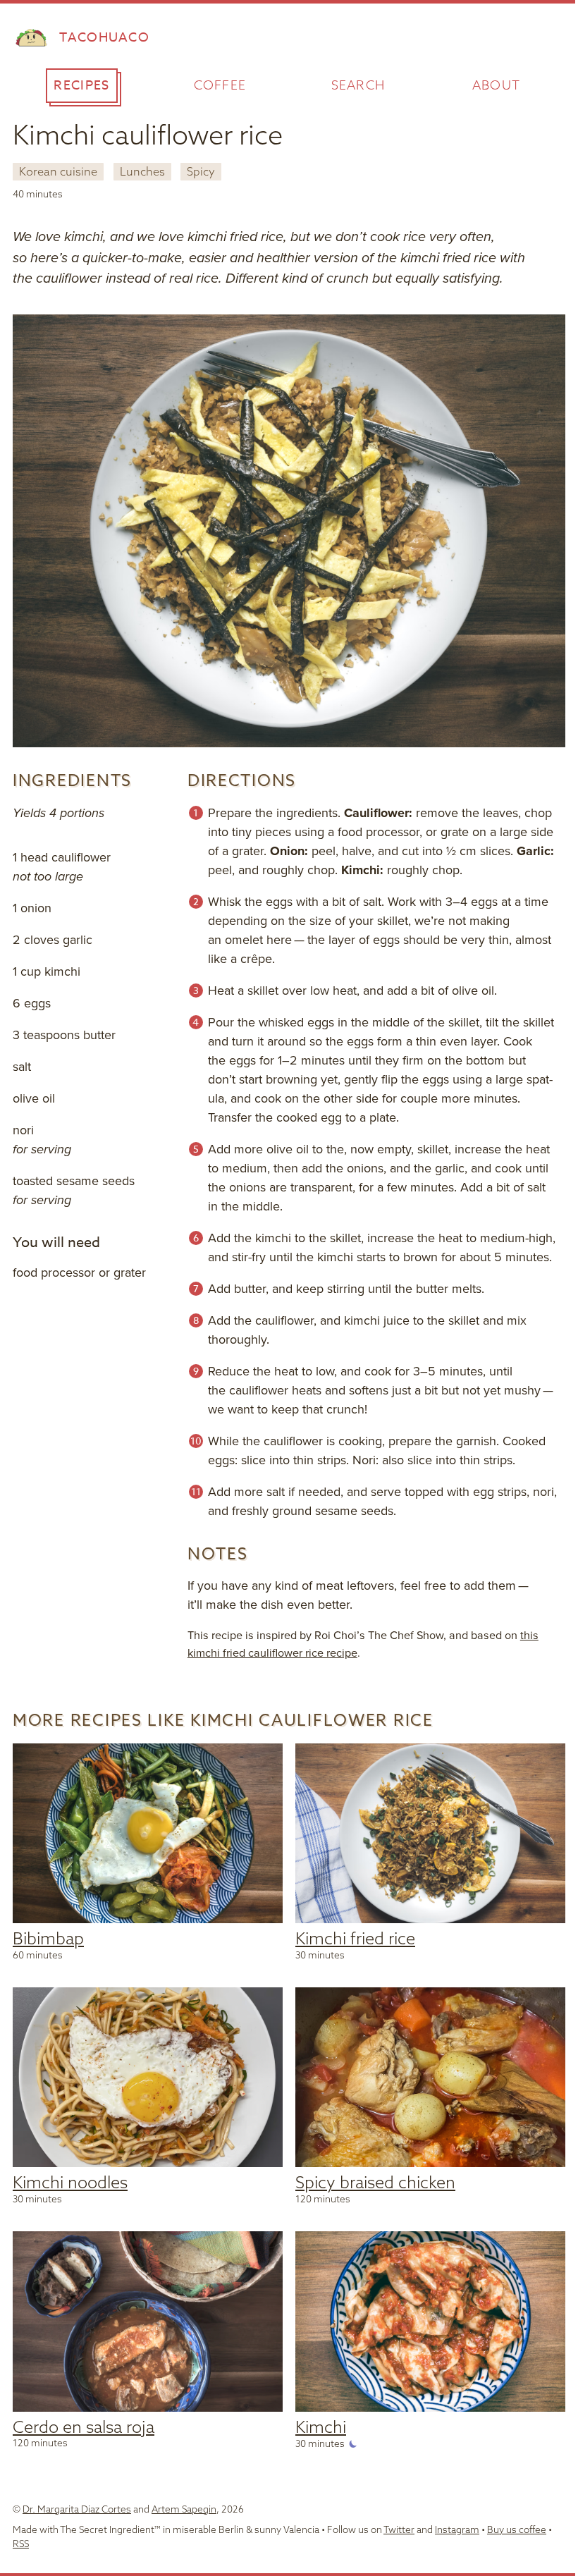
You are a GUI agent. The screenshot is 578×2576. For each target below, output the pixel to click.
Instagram (457, 2529)
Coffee (220, 85)
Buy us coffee (517, 2529)
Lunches (142, 171)
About (497, 85)
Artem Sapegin (184, 2509)
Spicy (201, 171)
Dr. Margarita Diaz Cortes (77, 2509)
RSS (21, 2543)
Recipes (81, 86)
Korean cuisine (58, 171)
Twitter (399, 2529)
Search (358, 85)
